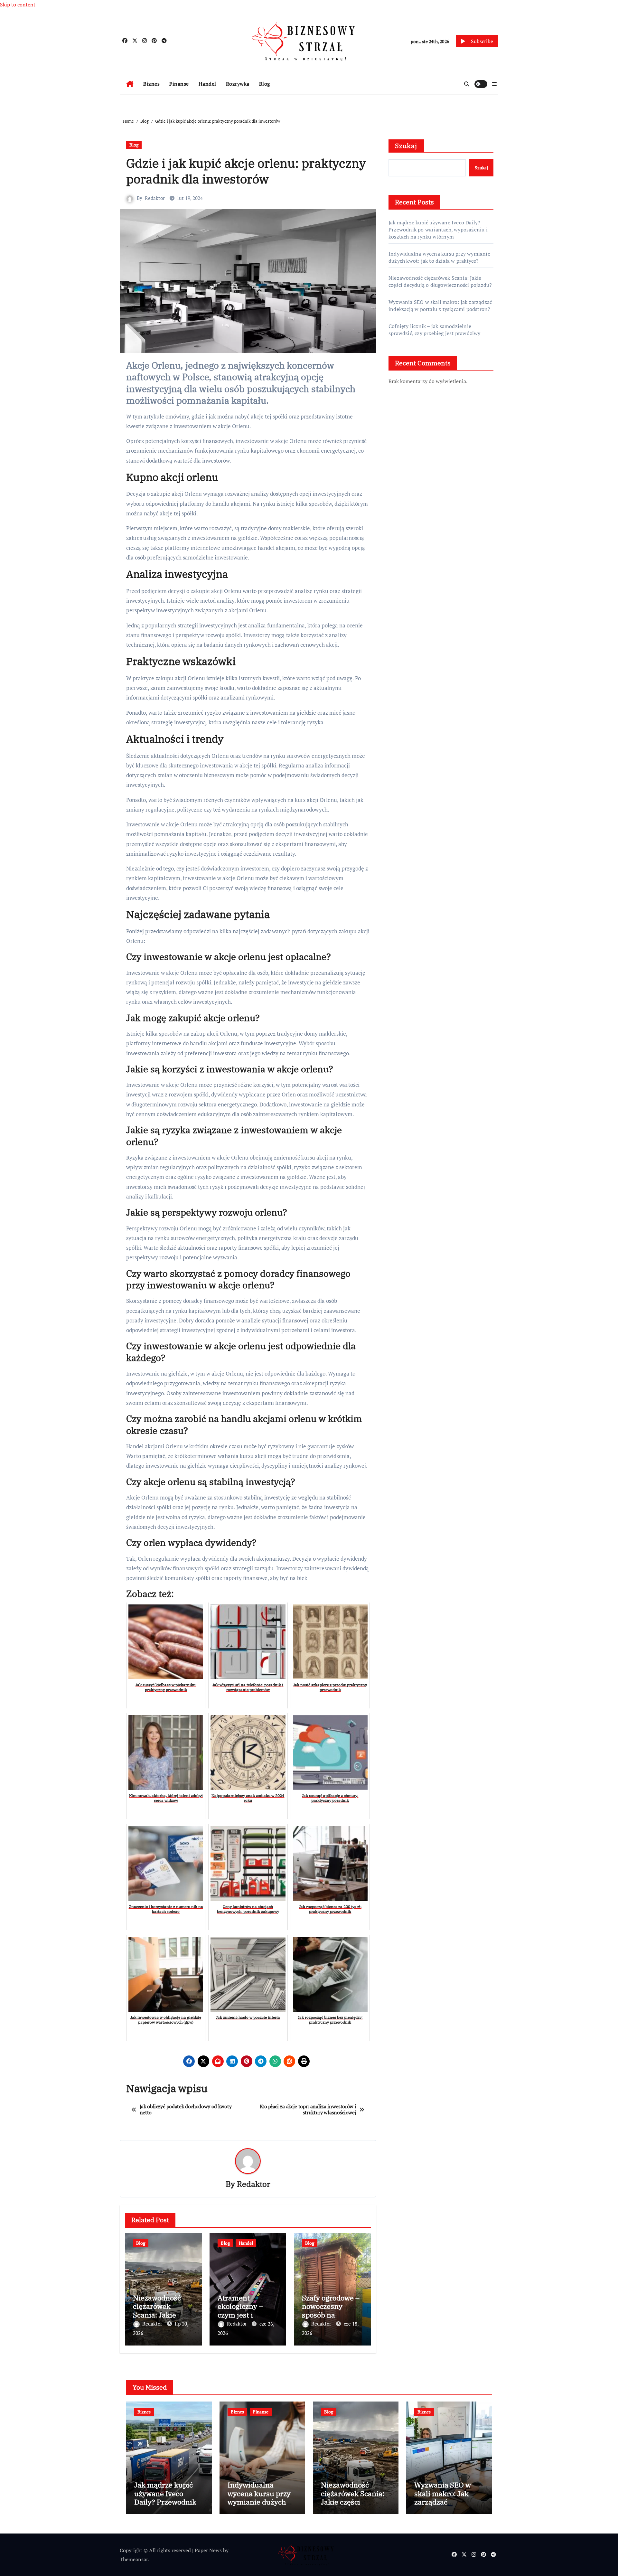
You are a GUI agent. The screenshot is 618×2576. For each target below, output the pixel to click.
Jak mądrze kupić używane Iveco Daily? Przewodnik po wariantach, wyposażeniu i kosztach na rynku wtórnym (438, 230)
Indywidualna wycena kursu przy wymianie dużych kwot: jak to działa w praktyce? (439, 257)
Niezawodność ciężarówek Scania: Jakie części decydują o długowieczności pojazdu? (440, 281)
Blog (265, 84)
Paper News (208, 2550)
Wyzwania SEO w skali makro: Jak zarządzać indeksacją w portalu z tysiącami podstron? (440, 306)
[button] (494, 84)
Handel (207, 84)
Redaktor (155, 198)
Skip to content (18, 5)
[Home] (130, 84)
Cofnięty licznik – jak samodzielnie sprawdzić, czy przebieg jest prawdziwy (435, 330)
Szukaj (406, 146)
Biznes (151, 84)
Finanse (179, 84)
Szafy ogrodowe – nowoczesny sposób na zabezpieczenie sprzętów (331, 2315)
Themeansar (134, 2559)
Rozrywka (238, 84)
